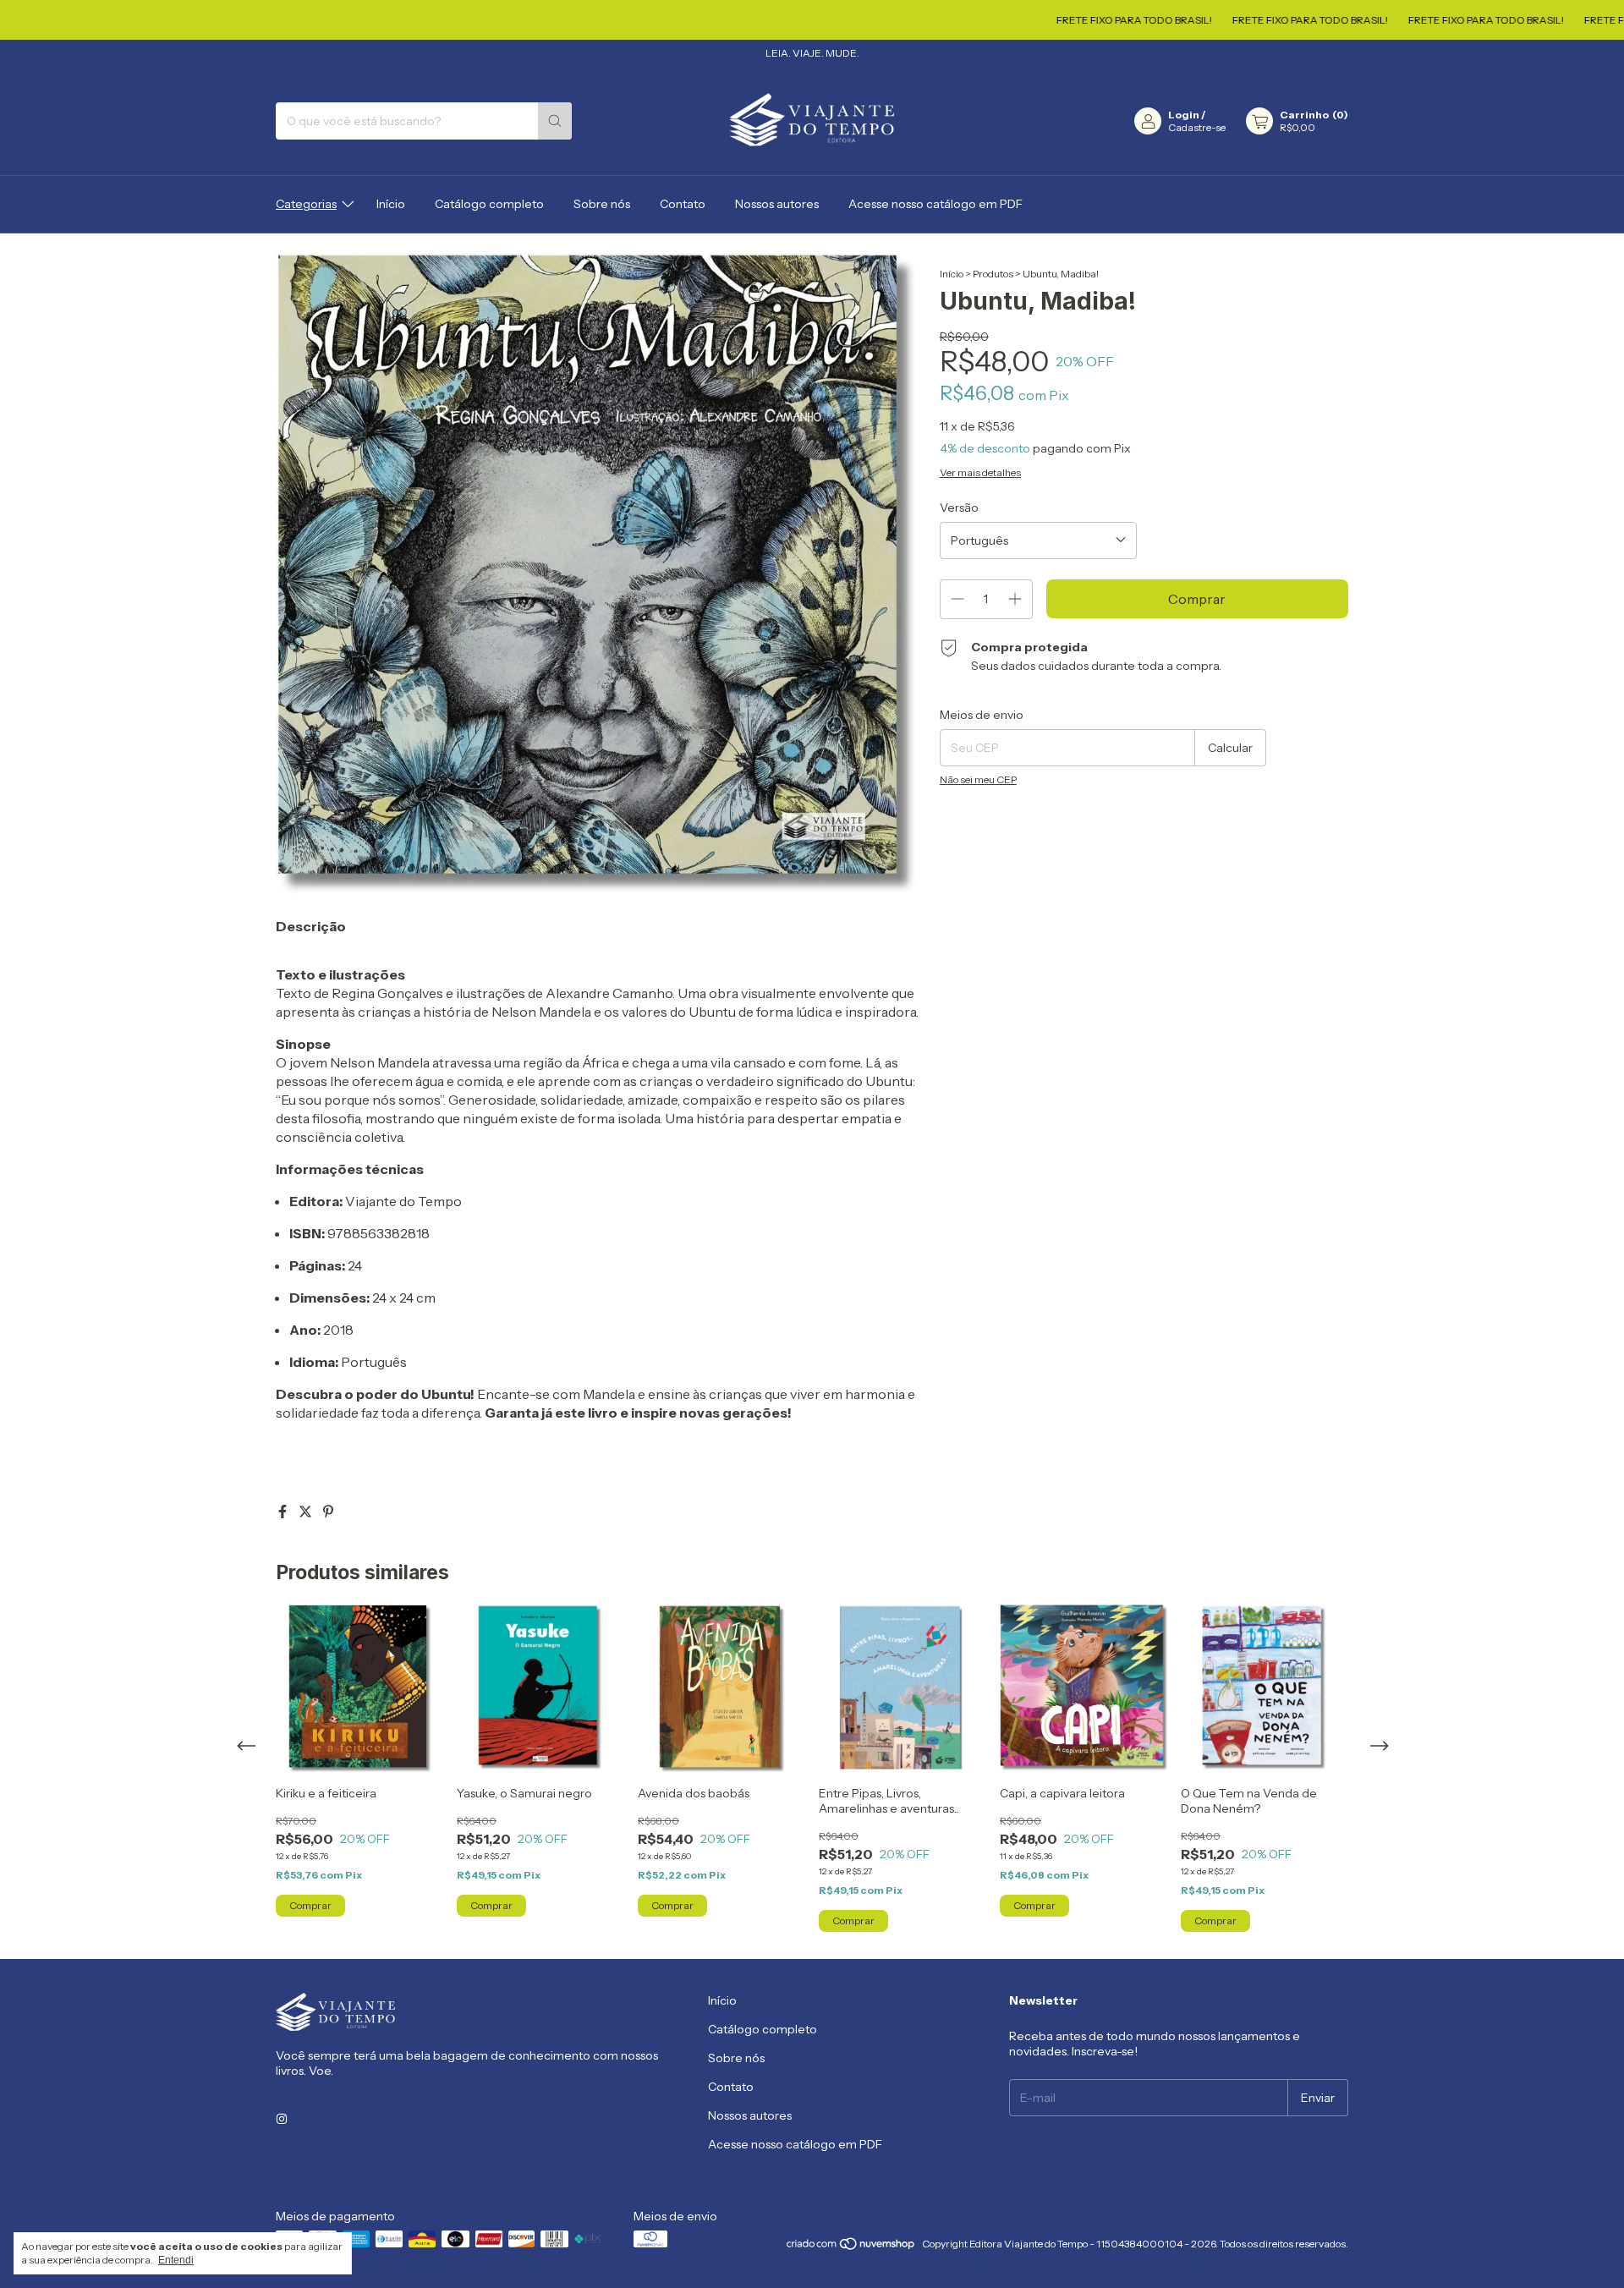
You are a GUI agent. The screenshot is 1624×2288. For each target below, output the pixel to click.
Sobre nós (602, 204)
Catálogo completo (489, 204)
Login (1184, 115)
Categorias (306, 204)
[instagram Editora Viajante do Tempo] (282, 2120)
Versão (959, 508)
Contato (683, 204)
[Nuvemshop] (851, 2248)
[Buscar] (555, 121)
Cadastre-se (1197, 127)
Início (391, 204)
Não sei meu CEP (978, 779)
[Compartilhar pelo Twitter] (307, 1512)
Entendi (176, 2260)
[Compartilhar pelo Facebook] (284, 1512)
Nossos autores (777, 204)
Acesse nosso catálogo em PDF (935, 204)
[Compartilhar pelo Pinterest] (328, 1512)
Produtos (993, 274)
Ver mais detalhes (980, 472)
